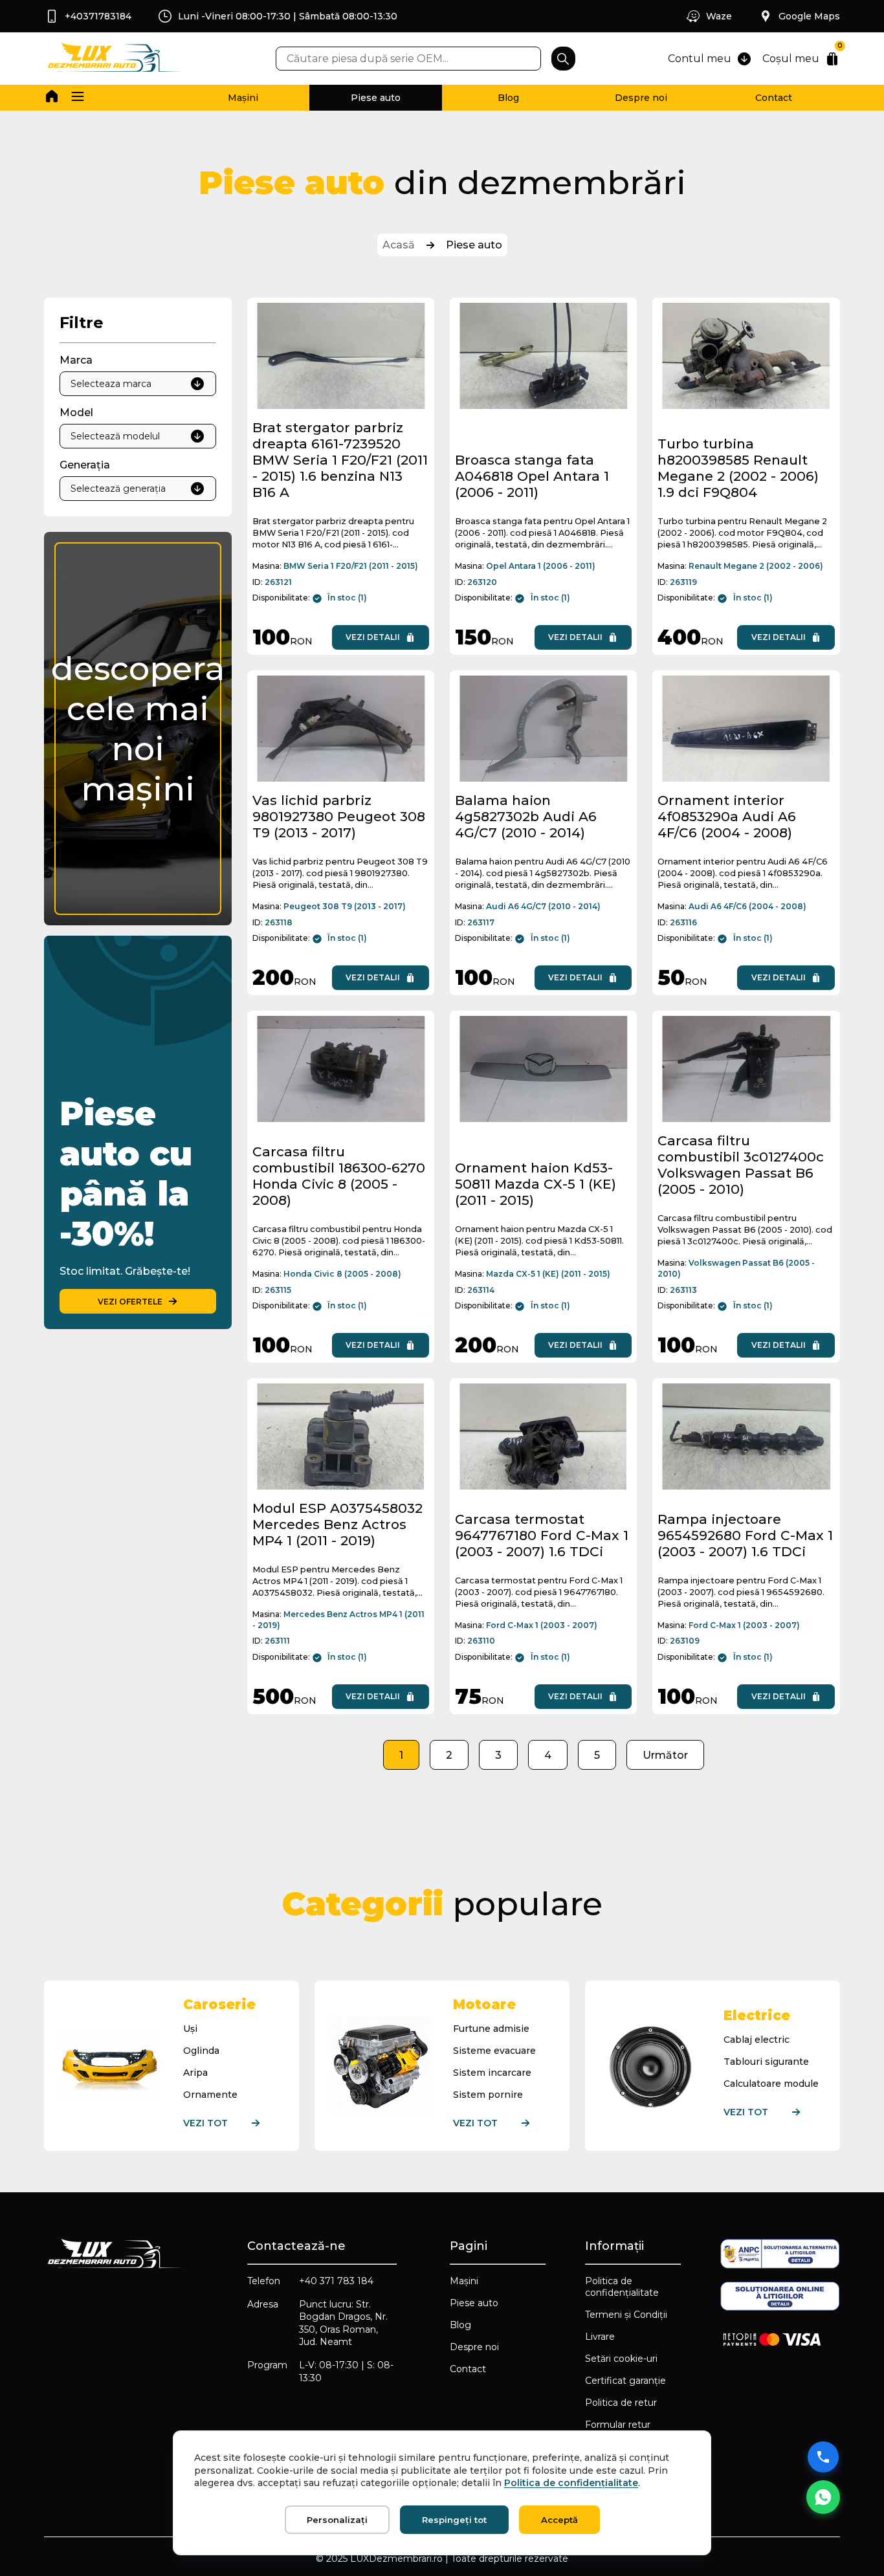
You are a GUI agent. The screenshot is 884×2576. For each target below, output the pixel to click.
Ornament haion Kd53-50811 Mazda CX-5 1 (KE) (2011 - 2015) (536, 1184)
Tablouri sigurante (766, 2062)
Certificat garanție (625, 2381)
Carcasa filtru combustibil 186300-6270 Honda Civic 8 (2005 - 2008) (339, 1176)
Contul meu (700, 59)
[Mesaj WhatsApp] (823, 2497)
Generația (85, 465)
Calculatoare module (771, 2084)
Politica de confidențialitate (622, 2287)
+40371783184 (98, 16)
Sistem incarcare (492, 2073)
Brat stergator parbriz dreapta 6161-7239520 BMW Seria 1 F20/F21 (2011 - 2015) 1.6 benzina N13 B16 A (340, 460)
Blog (508, 98)
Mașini (243, 98)
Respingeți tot (454, 2520)
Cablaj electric (757, 2040)
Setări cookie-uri (621, 2359)
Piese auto (376, 98)
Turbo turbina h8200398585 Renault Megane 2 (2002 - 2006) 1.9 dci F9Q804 (738, 468)
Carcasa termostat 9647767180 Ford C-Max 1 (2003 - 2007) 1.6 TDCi (542, 1535)
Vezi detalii (373, 637)
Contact (774, 98)
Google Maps (809, 16)
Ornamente (210, 2095)
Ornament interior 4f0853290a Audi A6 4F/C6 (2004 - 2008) (727, 816)
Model (76, 413)
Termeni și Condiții (626, 2315)
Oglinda (201, 2051)
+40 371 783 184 (336, 2281)
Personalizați (337, 2520)
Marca (76, 360)
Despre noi (641, 98)
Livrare (600, 2337)
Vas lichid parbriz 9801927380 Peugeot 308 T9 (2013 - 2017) (339, 816)
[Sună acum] (823, 2457)
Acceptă (559, 2520)
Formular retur (618, 2425)
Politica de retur (621, 2403)
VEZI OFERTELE (130, 1302)
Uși (190, 2029)
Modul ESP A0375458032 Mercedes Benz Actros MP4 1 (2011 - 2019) (337, 1524)
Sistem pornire (488, 2095)
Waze (719, 16)
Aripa (195, 2073)
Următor (665, 1755)
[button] (78, 98)
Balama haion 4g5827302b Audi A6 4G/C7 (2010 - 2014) (526, 816)
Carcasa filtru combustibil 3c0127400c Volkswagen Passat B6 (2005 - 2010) (741, 1165)
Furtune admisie (491, 2029)
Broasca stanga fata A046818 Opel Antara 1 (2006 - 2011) (532, 476)
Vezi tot (205, 2123)
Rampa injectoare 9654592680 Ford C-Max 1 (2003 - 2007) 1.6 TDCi (745, 1535)
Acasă (399, 245)
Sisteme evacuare (494, 2051)
